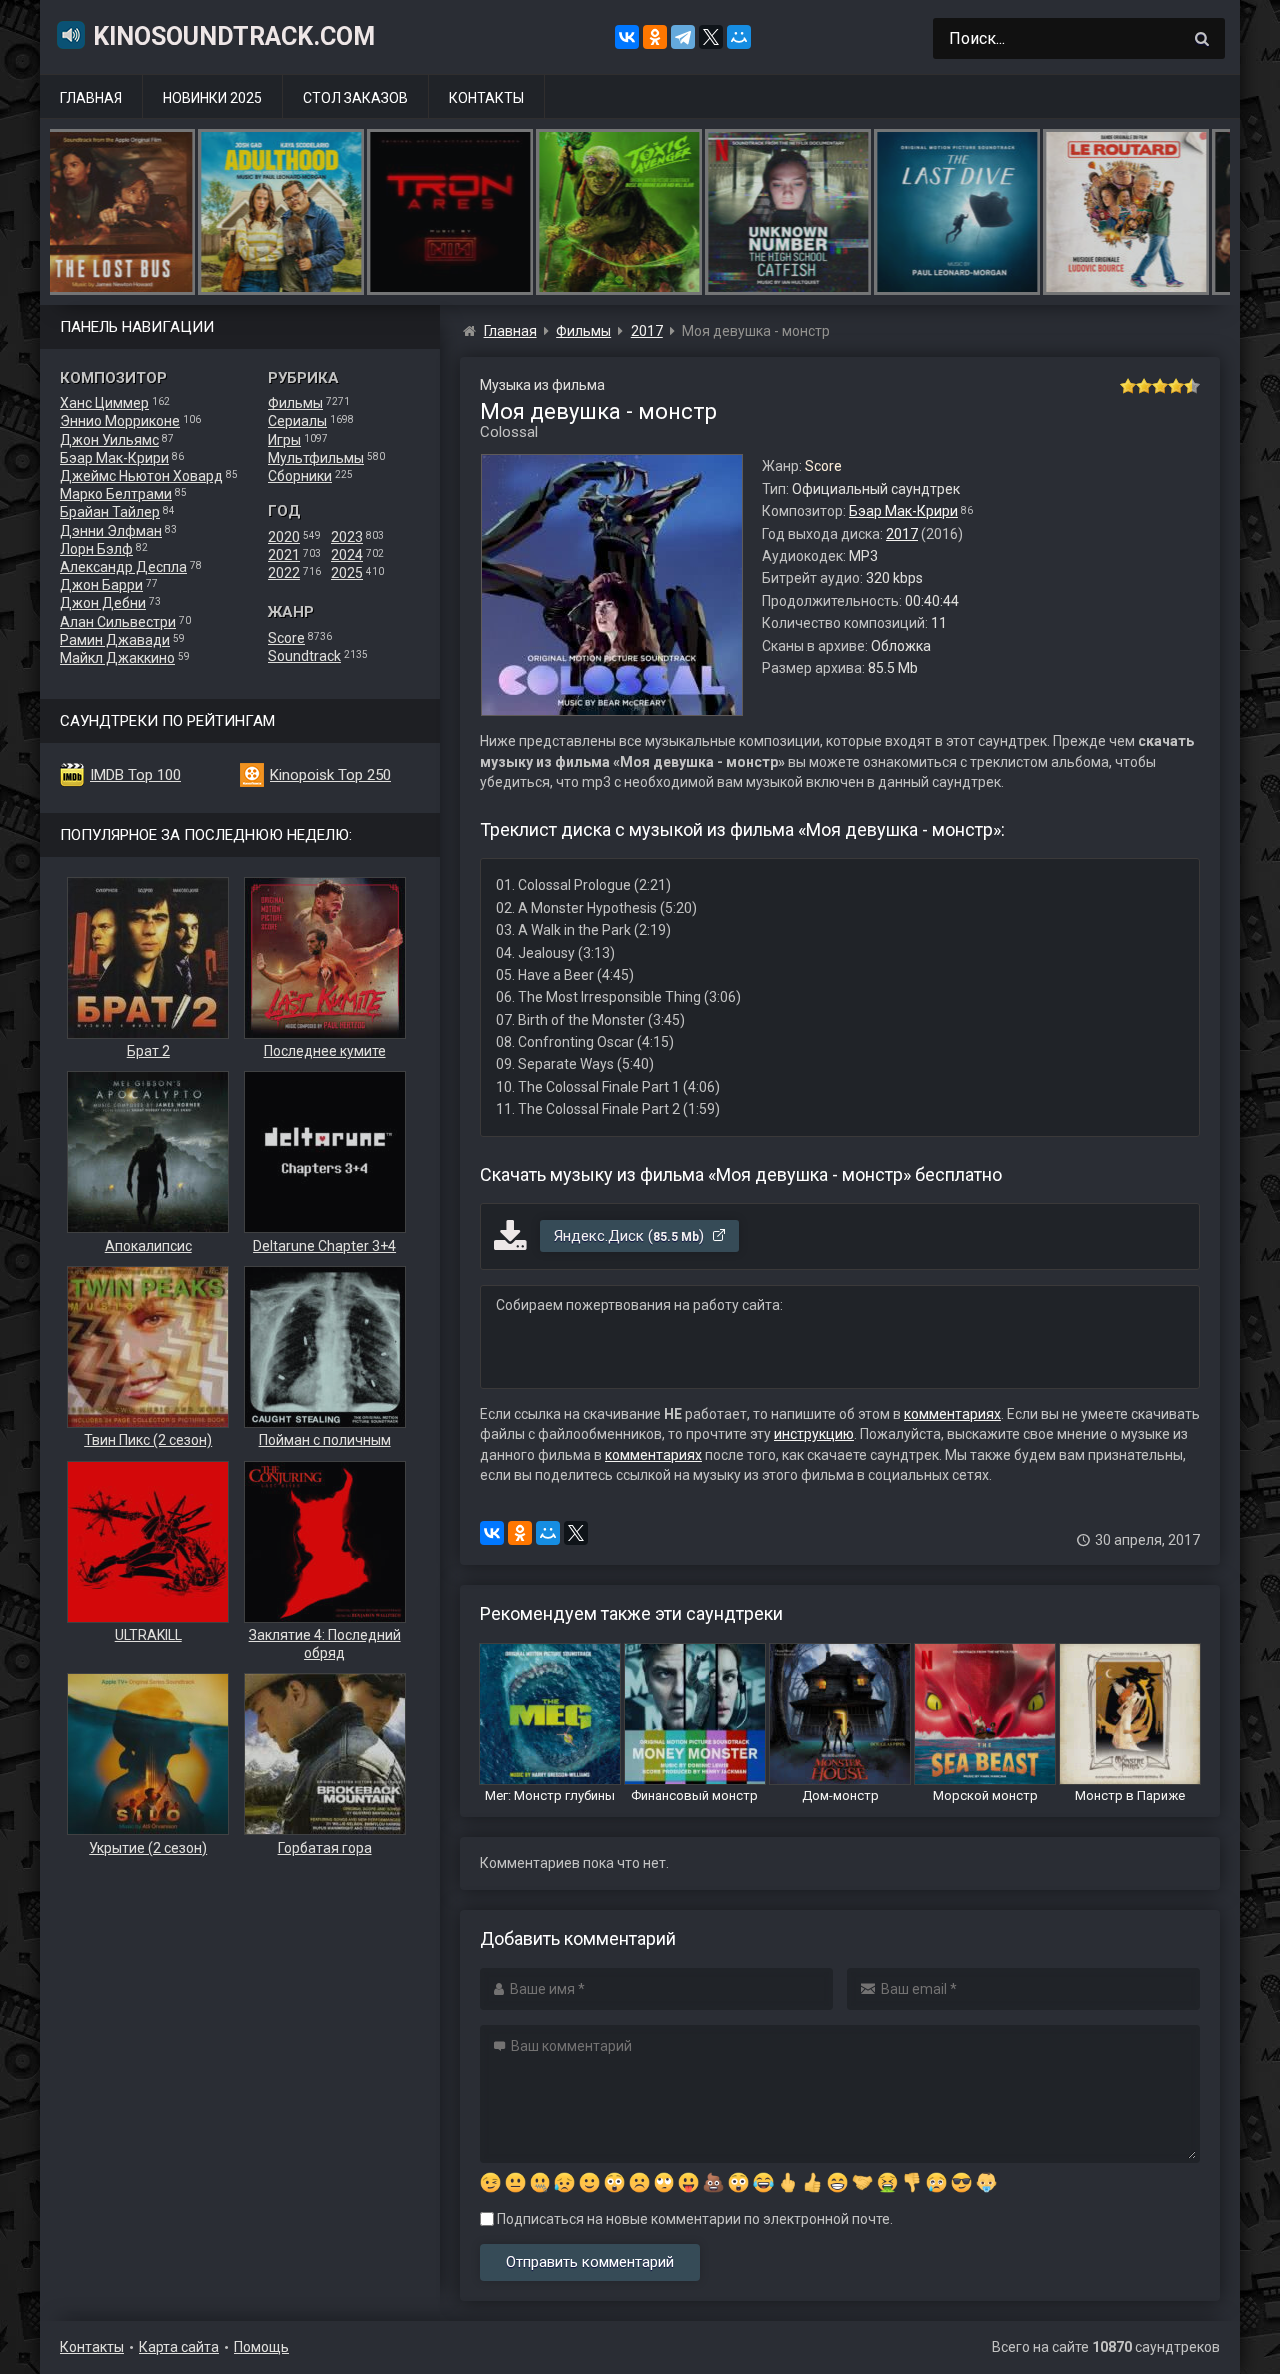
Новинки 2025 (212, 98)
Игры (284, 440)
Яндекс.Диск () (631, 1236)
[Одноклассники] (655, 37)
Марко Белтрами (116, 494)
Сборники (300, 476)
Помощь (261, 2347)
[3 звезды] (1160, 386)
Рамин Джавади (115, 640)
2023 (347, 537)
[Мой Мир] (739, 37)
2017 (902, 534)
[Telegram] (683, 37)
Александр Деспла (123, 567)
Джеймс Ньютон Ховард (141, 476)
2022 (284, 573)
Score (286, 638)
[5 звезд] (1192, 386)
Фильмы (295, 403)
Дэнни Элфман (111, 531)
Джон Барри (101, 585)
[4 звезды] (1176, 386)
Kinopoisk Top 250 (330, 775)
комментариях (952, 1414)
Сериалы (297, 421)
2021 (284, 555)
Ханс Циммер (104, 403)
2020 (284, 537)
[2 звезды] (1144, 386)
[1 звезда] (1128, 386)
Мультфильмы (316, 458)
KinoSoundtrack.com (234, 36)
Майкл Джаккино (117, 658)
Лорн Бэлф (96, 549)
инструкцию (814, 1434)
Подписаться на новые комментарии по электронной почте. (693, 2219)
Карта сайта (179, 2347)
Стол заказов (355, 98)
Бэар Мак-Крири (114, 458)
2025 (347, 573)
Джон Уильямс (109, 440)
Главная (91, 98)
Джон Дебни (103, 603)
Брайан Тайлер (110, 512)
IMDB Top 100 (135, 775)
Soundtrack (304, 656)
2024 (347, 555)
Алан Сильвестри (118, 622)
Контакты (486, 98)
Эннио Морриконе (120, 421)
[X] (711, 37)
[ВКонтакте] (627, 37)
